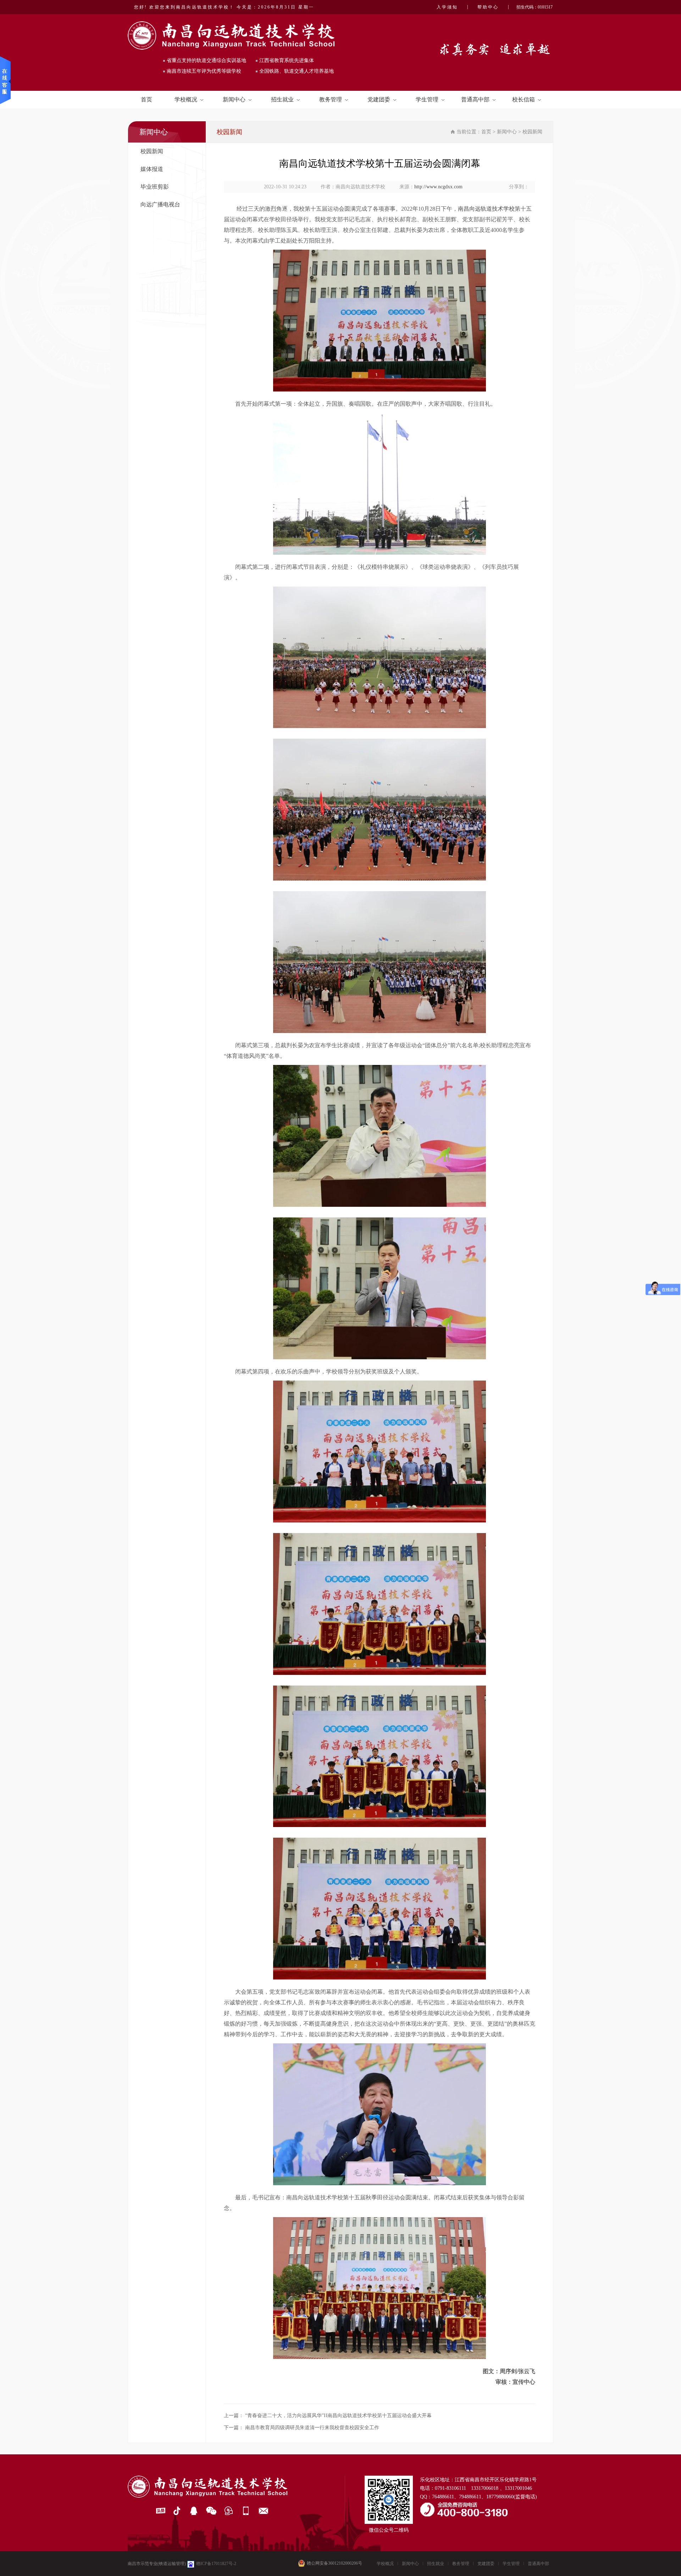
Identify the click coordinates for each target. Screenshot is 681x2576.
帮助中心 (488, 7)
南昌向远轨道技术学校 (486, 209)
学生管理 (427, 99)
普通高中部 (475, 99)
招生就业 (282, 99)
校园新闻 (152, 151)
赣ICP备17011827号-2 (216, 2564)
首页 (146, 99)
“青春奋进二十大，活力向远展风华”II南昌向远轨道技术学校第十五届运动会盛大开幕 (338, 2416)
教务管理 (331, 99)
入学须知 (447, 7)
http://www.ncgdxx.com (438, 187)
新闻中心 (234, 99)
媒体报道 (152, 169)
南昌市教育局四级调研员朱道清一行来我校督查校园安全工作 (312, 2428)
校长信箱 (524, 99)
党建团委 (379, 99)
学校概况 (186, 99)
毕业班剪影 (155, 187)
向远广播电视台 (160, 204)
